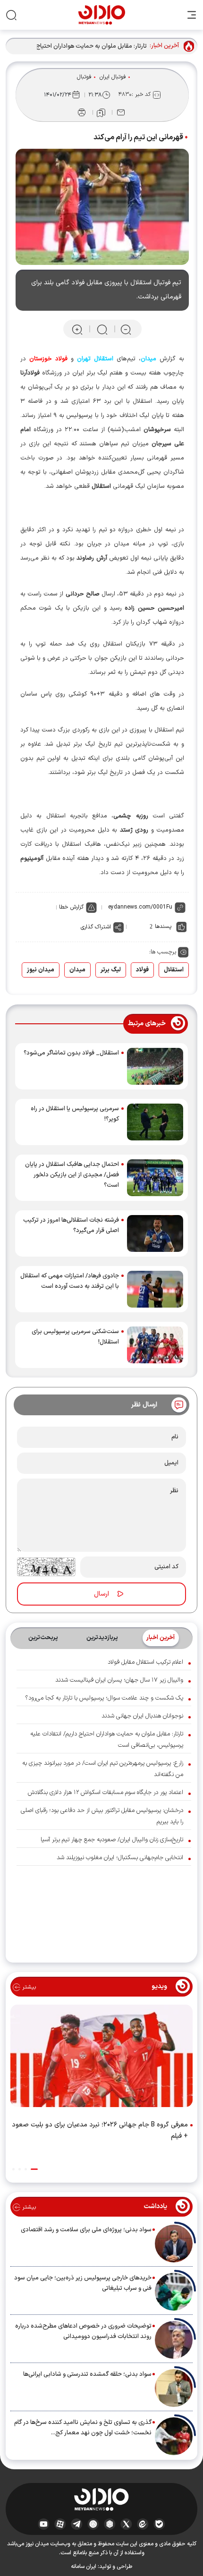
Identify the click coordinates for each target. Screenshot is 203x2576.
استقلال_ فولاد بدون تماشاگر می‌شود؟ (71, 1053)
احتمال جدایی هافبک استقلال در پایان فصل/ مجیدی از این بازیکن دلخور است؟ (72, 1175)
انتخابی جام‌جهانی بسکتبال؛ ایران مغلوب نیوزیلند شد (120, 1858)
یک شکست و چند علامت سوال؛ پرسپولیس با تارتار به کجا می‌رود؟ (104, 1698)
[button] (34, 2169)
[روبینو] (93, 2524)
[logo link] (102, 15)
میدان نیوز (41, 970)
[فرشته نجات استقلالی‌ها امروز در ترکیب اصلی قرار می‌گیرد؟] (155, 1233)
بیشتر (28, 1987)
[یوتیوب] (44, 2524)
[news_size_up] (77, 329)
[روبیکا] (110, 2524)
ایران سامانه (84, 2567)
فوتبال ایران (113, 77)
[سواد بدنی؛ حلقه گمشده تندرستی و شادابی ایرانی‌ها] (174, 2388)
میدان (77, 970)
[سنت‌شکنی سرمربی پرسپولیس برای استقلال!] (155, 1345)
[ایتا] (143, 2524)
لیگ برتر (111, 970)
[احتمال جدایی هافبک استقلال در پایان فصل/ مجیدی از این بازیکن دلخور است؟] (155, 1178)
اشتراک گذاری (96, 927)
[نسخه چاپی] (82, 112)
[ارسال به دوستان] (121, 112)
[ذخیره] (101, 113)
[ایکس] (126, 2524)
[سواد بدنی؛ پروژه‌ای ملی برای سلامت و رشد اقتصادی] (174, 2244)
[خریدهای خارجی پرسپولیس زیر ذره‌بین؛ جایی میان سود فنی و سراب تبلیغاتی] (174, 2292)
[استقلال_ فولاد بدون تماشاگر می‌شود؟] (155, 1066)
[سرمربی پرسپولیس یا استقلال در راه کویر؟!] (155, 1122)
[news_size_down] (126, 329)
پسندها (163, 927)
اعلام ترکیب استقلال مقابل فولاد (145, 1662)
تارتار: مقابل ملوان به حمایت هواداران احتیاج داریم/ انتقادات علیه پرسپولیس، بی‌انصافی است (83, 47)
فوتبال (84, 77)
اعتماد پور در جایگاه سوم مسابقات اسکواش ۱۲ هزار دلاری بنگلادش (106, 1793)
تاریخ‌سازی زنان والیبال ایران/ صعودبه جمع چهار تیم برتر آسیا (112, 1840)
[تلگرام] (77, 2524)
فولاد (142, 970)
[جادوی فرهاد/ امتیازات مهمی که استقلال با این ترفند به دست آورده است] (155, 1289)
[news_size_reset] (101, 329)
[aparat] (60, 2524)
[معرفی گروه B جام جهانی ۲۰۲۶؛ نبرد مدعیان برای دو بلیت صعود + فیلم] (101, 2058)
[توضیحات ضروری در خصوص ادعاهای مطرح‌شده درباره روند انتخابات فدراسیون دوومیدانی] (174, 2340)
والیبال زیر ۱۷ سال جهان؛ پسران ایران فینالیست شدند (119, 1680)
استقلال (174, 970)
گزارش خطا (71, 907)
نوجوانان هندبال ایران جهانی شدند (142, 1716)
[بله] (159, 2524)
